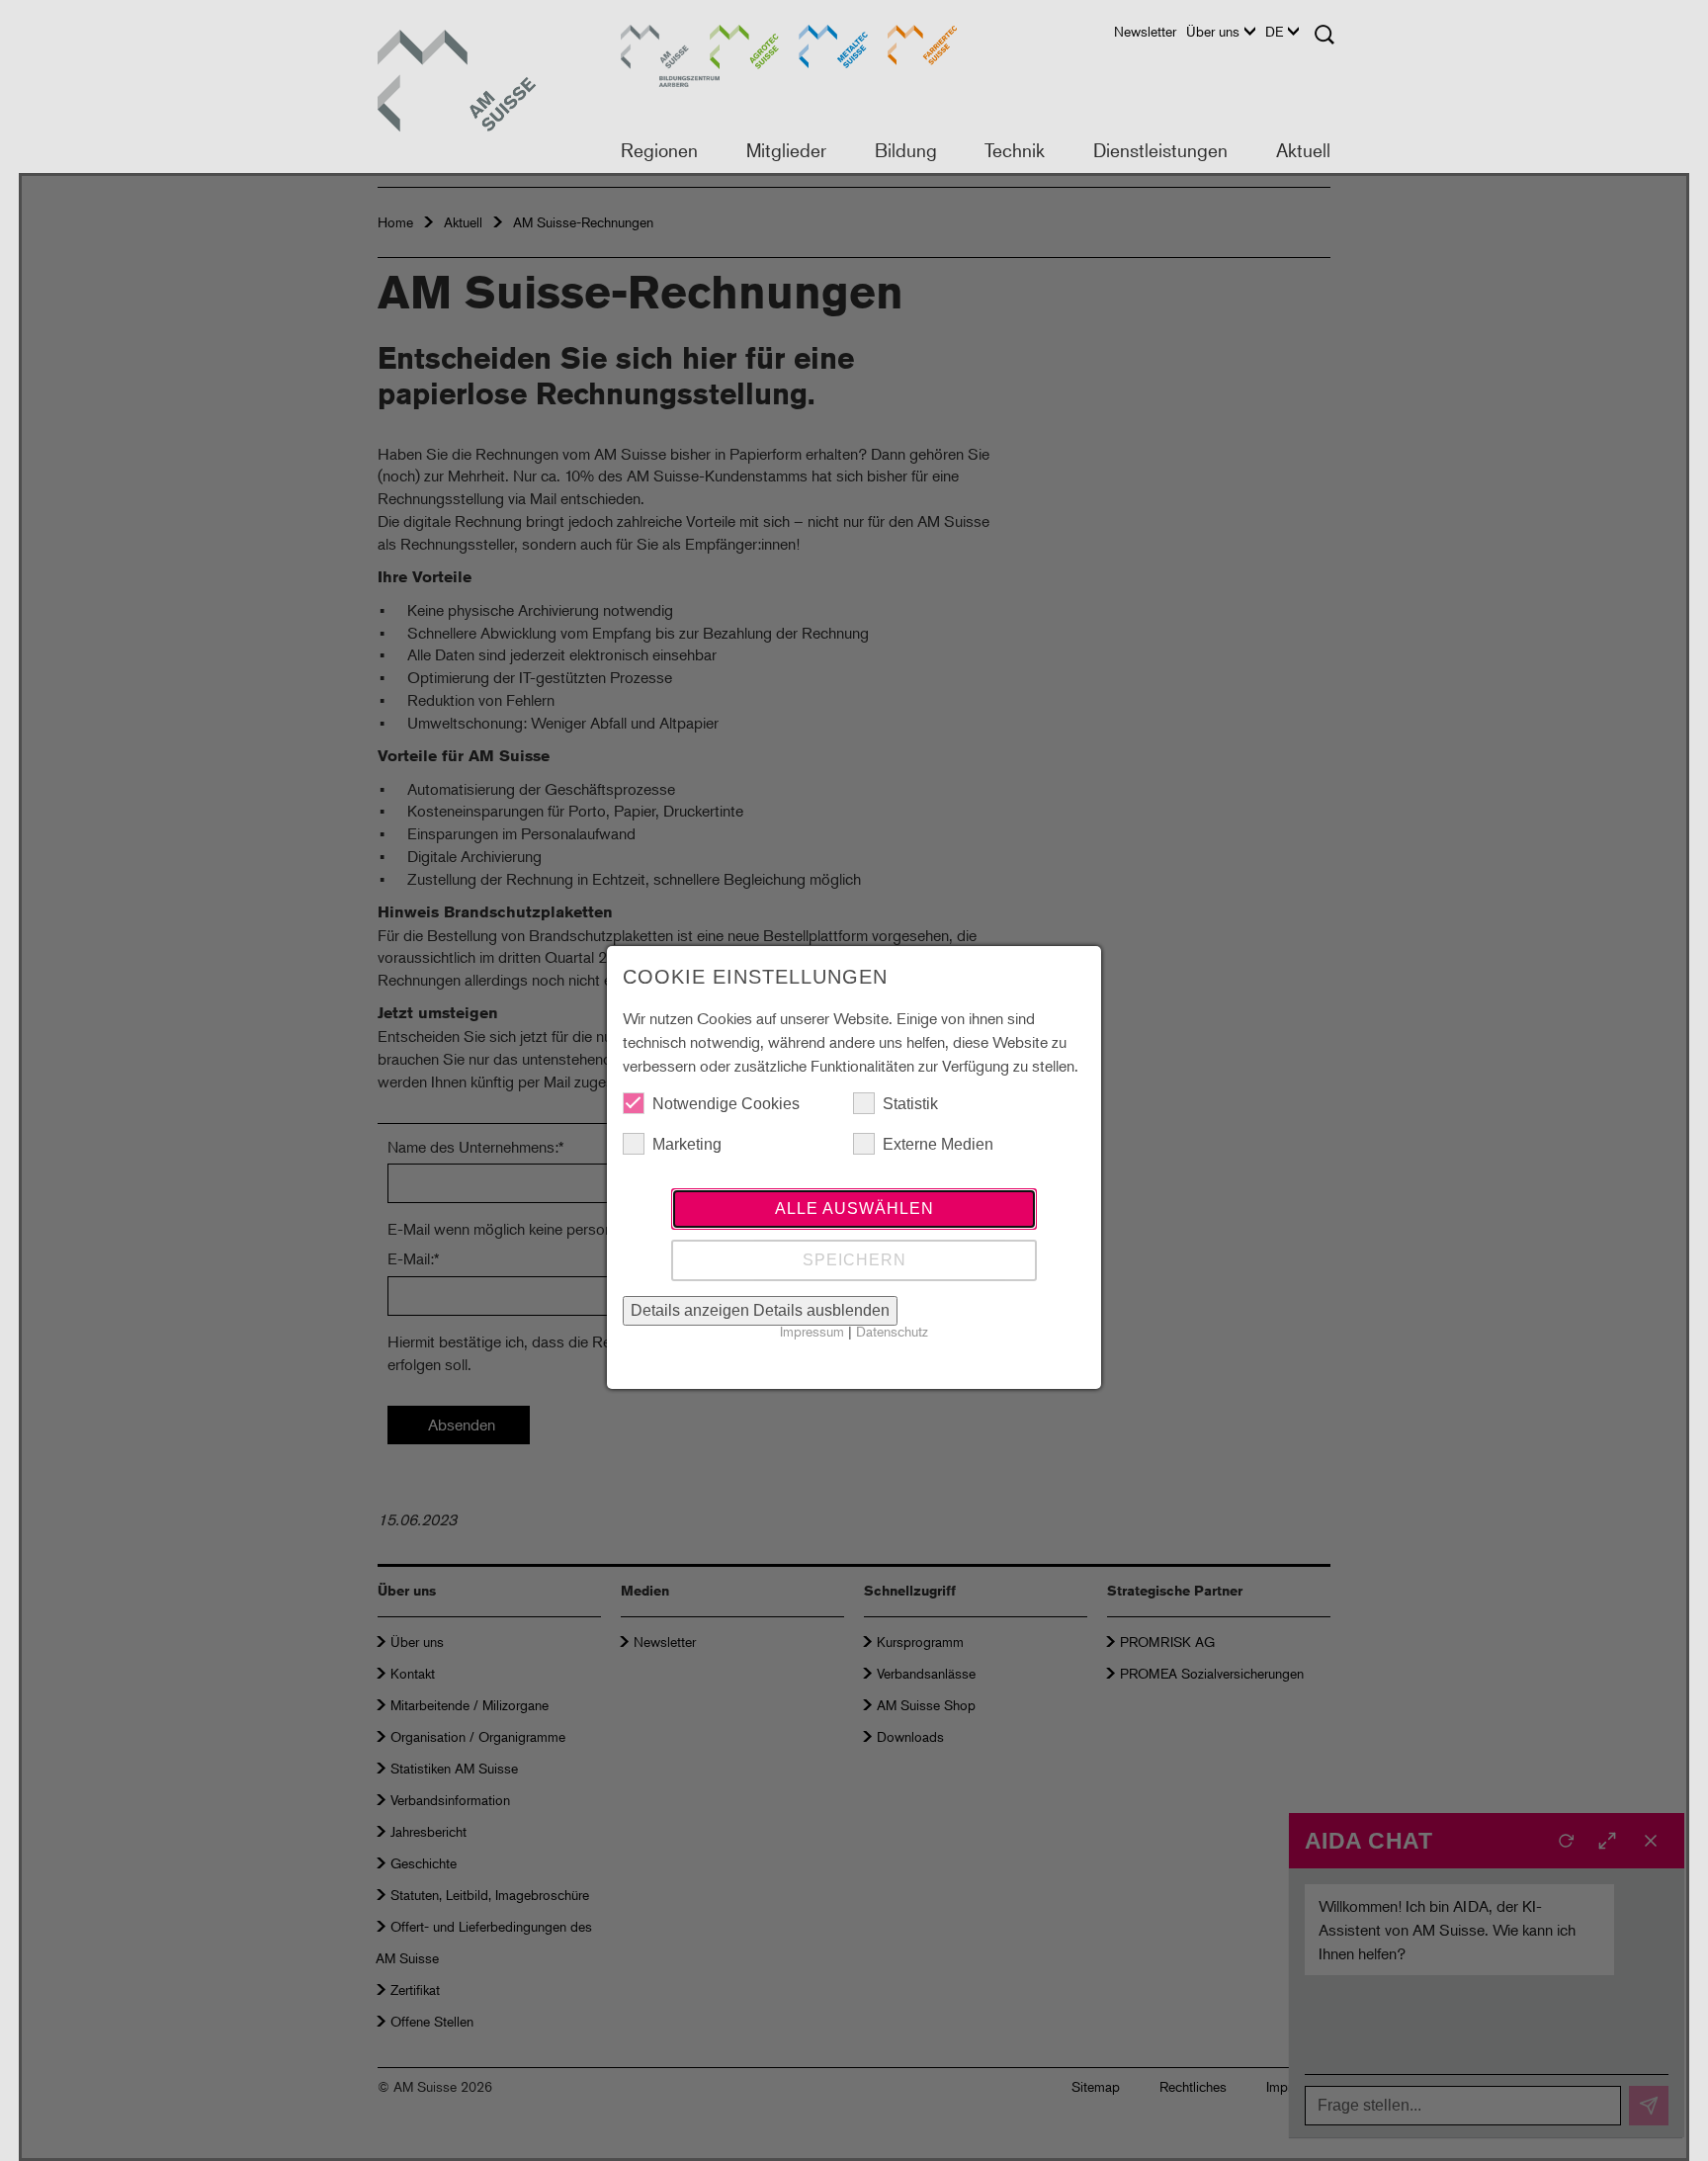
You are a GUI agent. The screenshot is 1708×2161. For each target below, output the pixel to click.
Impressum (812, 1331)
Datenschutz (892, 1331)
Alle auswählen (854, 1209)
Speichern (854, 1260)
